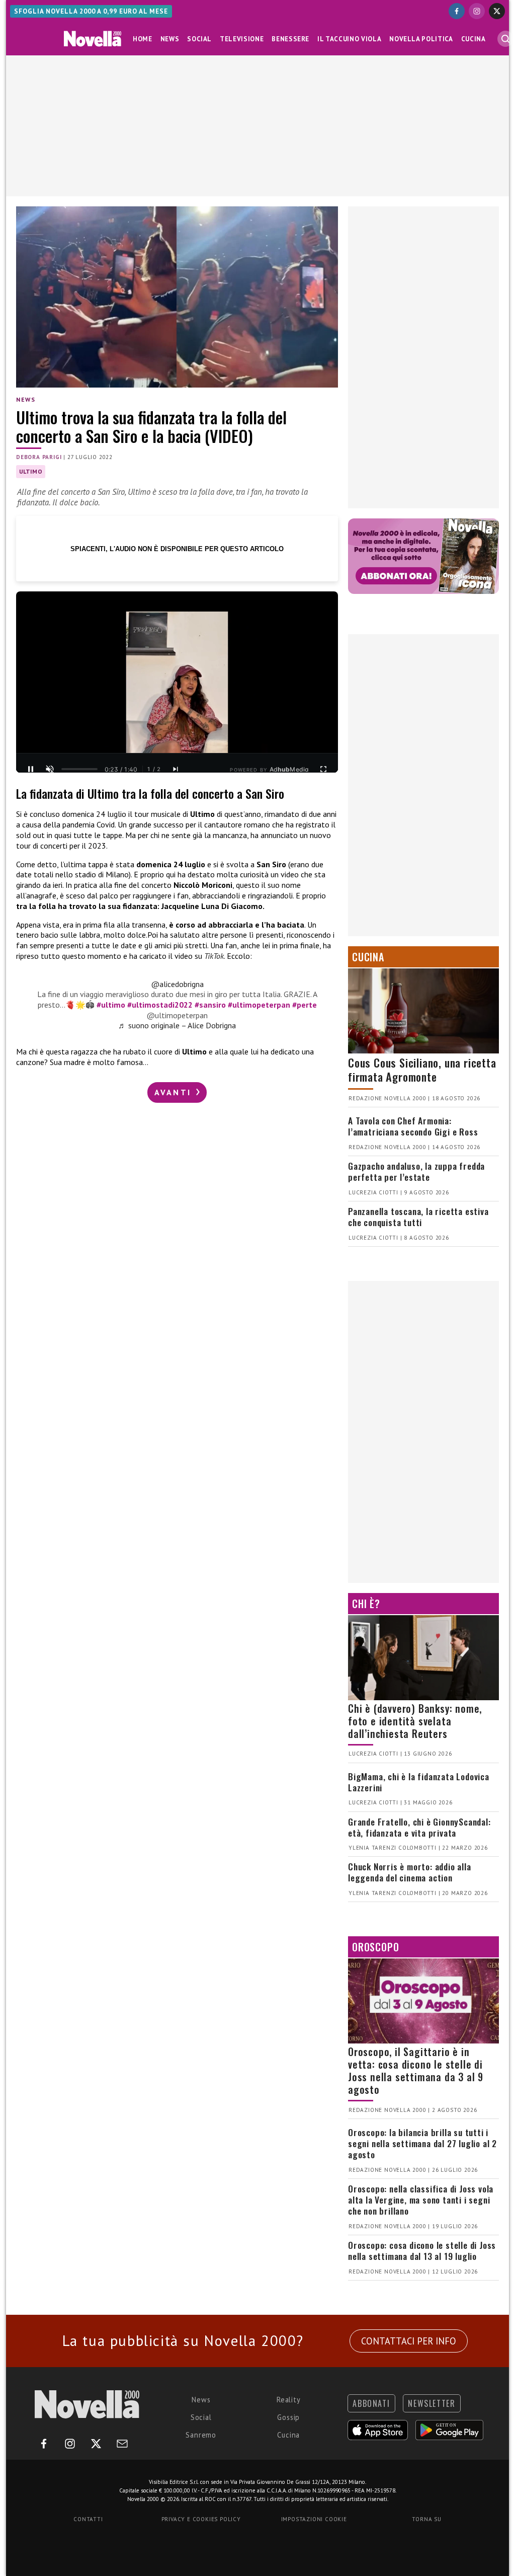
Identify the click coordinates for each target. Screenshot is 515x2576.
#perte (305, 1005)
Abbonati (371, 2403)
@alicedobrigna (177, 984)
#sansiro (210, 1005)
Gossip (288, 2417)
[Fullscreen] (323, 769)
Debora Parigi (39, 457)
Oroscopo (375, 1947)
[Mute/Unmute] (50, 769)
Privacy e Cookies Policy (201, 2519)
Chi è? (366, 1604)
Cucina (474, 39)
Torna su (426, 2519)
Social (199, 39)
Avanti (175, 1092)
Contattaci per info (409, 2341)
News (170, 39)
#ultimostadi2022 (160, 1005)
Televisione (242, 39)
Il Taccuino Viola (349, 39)
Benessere (290, 39)
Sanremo (201, 2435)
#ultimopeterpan (259, 1005)
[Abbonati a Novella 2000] (423, 556)
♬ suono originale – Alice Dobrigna (177, 1025)
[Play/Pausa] (31, 769)
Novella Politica (421, 39)
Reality (289, 2400)
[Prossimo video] (176, 769)
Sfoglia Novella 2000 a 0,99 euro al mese (91, 11)
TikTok (214, 956)
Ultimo (31, 471)
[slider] (79, 769)
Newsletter (432, 2403)
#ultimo (111, 1005)
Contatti (88, 2519)
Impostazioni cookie (314, 2519)
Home (143, 39)
